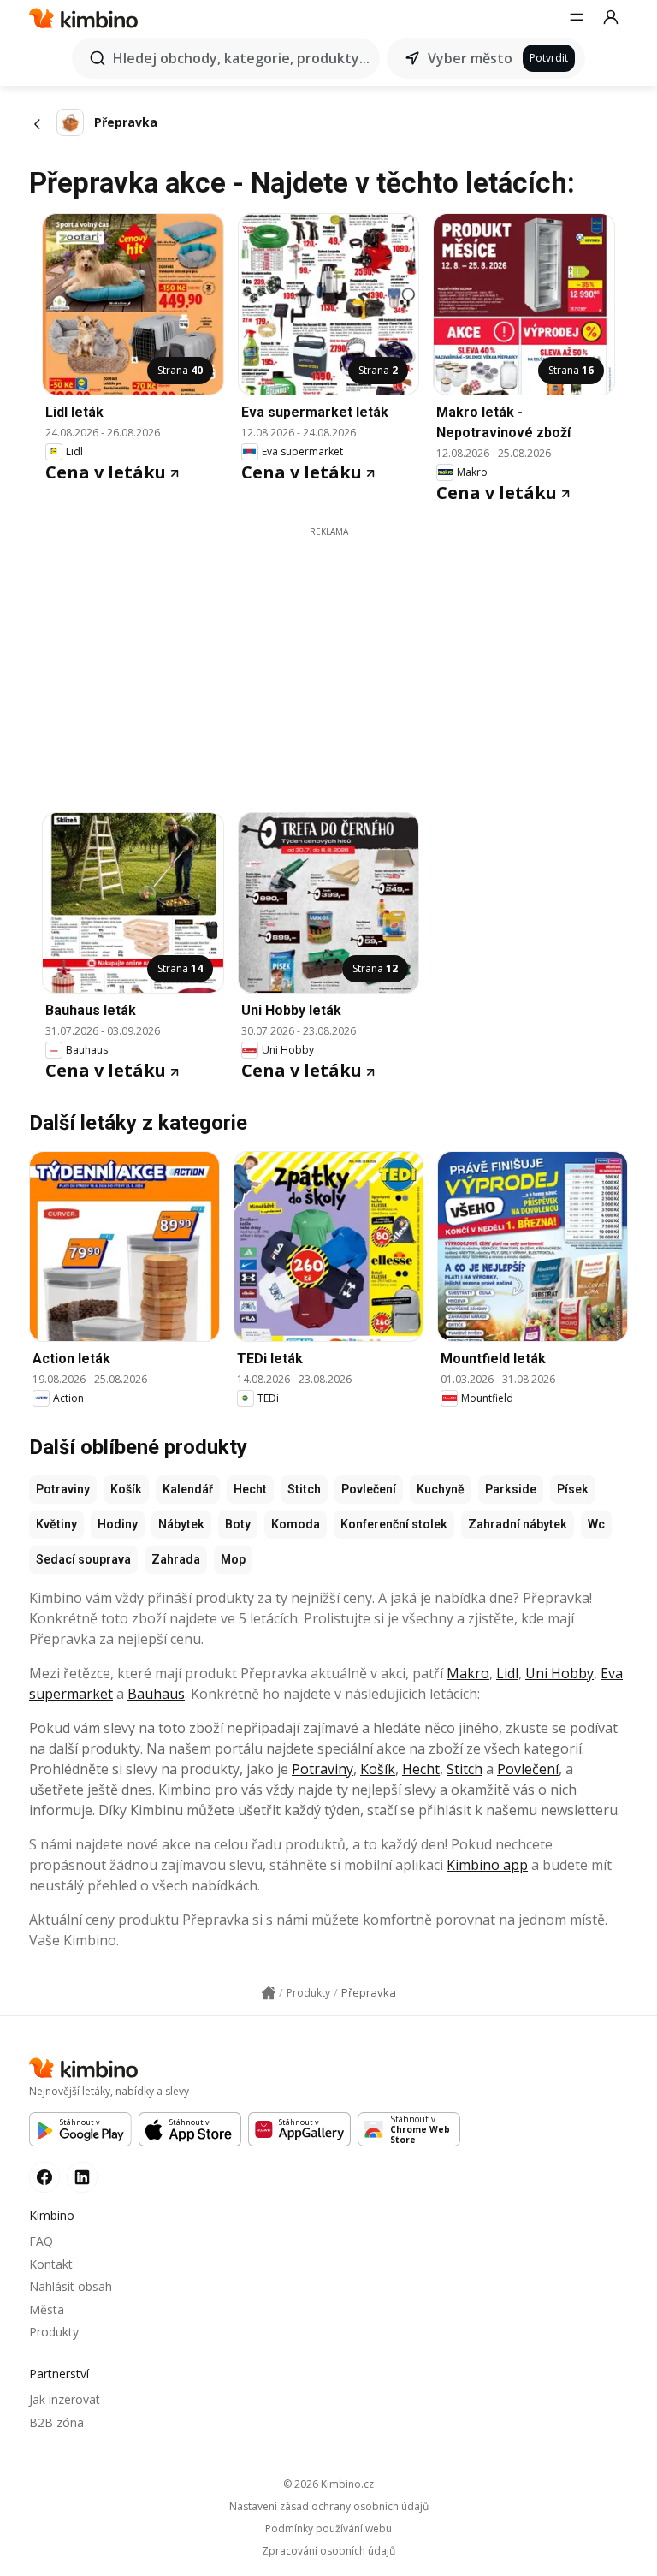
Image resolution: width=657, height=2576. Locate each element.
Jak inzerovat (65, 2399)
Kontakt (51, 2264)
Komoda (296, 1524)
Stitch (304, 1489)
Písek (573, 1489)
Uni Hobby (559, 1673)
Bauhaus (156, 1694)
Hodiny (118, 1524)
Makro (468, 1673)
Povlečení (369, 1489)
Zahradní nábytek (518, 1524)
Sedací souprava (83, 1559)
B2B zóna (56, 2422)
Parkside (511, 1489)
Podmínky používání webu (328, 2529)
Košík (126, 1489)
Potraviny (63, 1489)
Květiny (56, 1524)
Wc (596, 1524)
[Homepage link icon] (269, 1993)
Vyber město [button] (470, 58)
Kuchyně (441, 1489)
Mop (233, 1559)
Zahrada (176, 1559)
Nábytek (181, 1524)
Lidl (507, 1673)
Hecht (250, 1489)
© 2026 (328, 2484)
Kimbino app (487, 1865)
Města (47, 2309)
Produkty (54, 2332)
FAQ (41, 2241)
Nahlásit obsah (71, 2286)
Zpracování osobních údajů (328, 2551)
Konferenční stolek (394, 1524)
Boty (238, 1524)
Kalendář (188, 1489)
